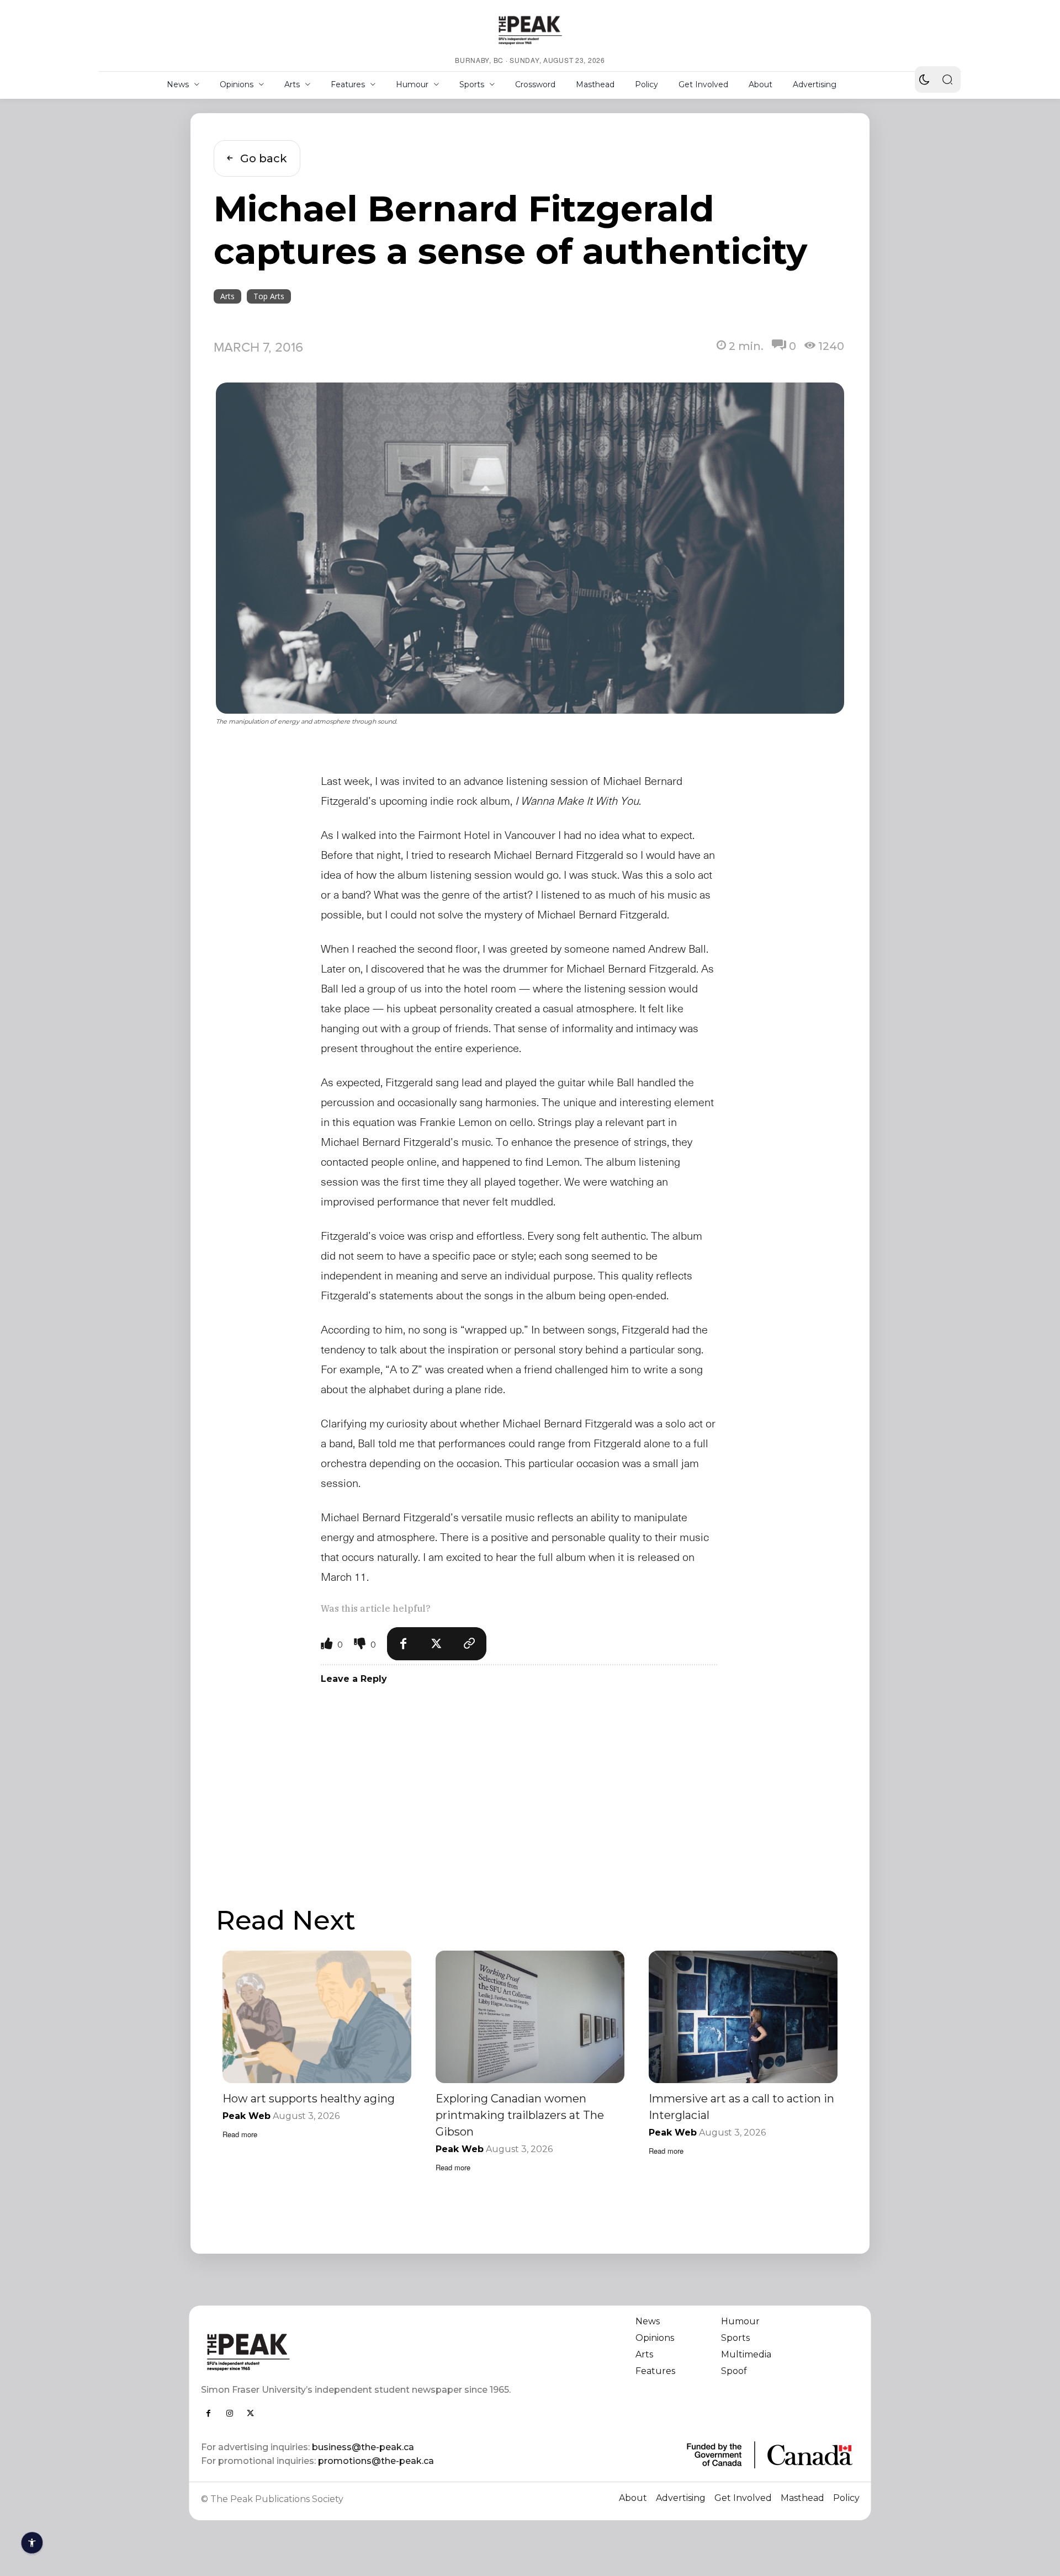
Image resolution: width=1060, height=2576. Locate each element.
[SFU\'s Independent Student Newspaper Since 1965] (359, 2352)
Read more (240, 2134)
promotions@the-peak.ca (376, 2461)
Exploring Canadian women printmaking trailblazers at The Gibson (520, 2115)
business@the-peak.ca (363, 2447)
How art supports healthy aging (309, 2099)
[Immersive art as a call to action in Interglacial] (743, 2017)
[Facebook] (404, 1644)
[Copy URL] (470, 1644)
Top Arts (269, 296)
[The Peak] (530, 30)
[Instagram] (230, 2413)
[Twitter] (437, 1644)
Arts (227, 296)
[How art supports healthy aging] (317, 2017)
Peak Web (247, 2116)
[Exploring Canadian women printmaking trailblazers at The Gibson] (530, 2017)
